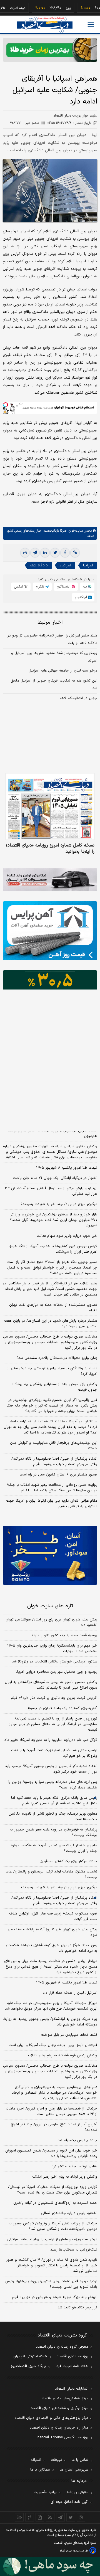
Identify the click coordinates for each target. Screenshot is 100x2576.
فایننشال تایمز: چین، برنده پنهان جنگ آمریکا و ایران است (53, 2045)
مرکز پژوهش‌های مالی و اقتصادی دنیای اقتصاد (52, 2418)
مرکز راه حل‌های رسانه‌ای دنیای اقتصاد (59, 2428)
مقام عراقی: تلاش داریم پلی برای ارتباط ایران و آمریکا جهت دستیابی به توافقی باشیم (52, 1504)
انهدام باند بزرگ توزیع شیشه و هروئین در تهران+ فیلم (55, 2297)
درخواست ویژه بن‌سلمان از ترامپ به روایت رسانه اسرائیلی (52, 2239)
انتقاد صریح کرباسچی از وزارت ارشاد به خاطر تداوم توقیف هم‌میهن (52, 1133)
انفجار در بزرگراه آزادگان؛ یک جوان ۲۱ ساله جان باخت (55, 1178)
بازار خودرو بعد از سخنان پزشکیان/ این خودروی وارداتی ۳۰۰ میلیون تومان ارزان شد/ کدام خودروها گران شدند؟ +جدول (53, 1220)
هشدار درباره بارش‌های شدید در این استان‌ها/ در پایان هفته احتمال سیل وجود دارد (51, 1324)
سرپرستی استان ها (74, 2470)
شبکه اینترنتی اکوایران (30, 2357)
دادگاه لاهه (39, 565)
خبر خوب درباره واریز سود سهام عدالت (67, 1236)
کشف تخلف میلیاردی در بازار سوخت (69, 2035)
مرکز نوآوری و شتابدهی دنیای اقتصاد (60, 2408)
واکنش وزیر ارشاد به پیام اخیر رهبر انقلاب (65, 2177)
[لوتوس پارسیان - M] (50, 2566)
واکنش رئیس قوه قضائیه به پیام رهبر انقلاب (63, 2056)
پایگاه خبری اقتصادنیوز (28, 2366)
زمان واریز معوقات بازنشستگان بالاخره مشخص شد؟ (57, 1358)
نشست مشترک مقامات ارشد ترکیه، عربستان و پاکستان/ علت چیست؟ (51, 1874)
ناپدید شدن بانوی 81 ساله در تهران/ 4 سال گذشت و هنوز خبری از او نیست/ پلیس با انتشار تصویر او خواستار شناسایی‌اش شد (52, 2266)
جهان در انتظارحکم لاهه (78, 698)
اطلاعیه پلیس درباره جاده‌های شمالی (69, 2213)
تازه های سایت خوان (50, 1606)
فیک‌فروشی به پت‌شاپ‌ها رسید (74, 2250)
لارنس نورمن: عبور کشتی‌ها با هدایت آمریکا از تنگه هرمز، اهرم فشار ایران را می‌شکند (53, 1249)
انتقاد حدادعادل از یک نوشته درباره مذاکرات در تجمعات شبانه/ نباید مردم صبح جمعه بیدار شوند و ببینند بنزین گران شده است (51, 1115)
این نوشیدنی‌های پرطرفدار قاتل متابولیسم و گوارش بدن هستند (54, 1446)
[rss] (50, 2517)
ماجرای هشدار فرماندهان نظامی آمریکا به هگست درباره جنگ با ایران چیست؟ (54, 1848)
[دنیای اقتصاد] (45, 25)
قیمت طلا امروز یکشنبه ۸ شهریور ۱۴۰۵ (67, 1168)
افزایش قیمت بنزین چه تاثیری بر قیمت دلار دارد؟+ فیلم (54, 1698)
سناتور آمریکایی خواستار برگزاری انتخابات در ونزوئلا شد (55, 1662)
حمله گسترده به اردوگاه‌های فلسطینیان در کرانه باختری (55, 2203)
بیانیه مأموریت (45, 2492)
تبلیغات (56, 2460)
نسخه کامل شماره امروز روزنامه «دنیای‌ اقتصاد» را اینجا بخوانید (50, 848)
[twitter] (55, 553)
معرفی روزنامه (77, 2492)
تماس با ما (80, 2460)
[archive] (19, 2517)
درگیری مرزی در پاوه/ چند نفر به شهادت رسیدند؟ (59, 1204)
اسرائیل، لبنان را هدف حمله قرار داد (70, 1993)
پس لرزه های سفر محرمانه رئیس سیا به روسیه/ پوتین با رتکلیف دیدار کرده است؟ (53, 1785)
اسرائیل (65, 565)
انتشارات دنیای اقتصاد (72, 2389)
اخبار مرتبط (50, 622)
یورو (54, 8)
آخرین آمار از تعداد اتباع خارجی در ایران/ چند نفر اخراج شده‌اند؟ (54, 2127)
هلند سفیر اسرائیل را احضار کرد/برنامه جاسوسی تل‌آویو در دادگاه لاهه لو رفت (52, 639)
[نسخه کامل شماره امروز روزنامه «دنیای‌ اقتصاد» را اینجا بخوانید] (50, 806)
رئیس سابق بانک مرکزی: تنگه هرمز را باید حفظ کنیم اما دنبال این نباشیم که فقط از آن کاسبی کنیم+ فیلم (54, 1801)
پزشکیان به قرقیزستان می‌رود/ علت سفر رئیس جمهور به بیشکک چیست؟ (53, 1832)
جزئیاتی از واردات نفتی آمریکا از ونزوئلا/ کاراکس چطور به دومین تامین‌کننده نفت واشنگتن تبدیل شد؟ (53, 2226)
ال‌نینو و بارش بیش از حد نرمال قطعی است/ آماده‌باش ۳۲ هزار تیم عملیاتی (51, 1191)
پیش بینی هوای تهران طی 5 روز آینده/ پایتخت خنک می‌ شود (52, 1932)
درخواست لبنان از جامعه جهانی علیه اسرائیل (63, 671)
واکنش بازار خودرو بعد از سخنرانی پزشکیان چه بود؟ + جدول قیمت (54, 1387)
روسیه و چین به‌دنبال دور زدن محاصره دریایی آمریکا (56, 1672)
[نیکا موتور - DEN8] (50, 879)
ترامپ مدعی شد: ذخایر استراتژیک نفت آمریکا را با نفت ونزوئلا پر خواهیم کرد (54, 1753)
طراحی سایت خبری (77, 2551)
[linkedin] (45, 553)
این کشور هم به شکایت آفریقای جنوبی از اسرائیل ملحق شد (54, 684)
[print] (25, 553)
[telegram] (35, 553)
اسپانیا (88, 565)
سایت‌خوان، (75, 531)
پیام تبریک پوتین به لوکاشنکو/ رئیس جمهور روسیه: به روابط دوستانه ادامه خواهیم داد (50, 2022)
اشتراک (36, 2460)
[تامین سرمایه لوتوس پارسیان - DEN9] (50, 1000)
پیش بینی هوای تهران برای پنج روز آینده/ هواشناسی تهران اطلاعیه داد (51, 1622)
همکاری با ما (40, 2470)
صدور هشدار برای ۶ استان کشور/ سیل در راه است (58, 1475)
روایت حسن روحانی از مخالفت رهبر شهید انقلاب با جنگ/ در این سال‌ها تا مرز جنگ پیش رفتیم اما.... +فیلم (52, 1488)
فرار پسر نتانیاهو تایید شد (77, 2308)
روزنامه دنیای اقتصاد (72, 2357)
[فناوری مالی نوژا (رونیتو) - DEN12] (50, 1555)
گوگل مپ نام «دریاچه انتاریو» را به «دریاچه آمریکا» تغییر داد (51, 1740)
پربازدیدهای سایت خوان (50, 1095)
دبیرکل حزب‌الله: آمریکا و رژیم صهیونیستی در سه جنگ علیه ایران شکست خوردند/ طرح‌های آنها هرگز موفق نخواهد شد (51, 2006)
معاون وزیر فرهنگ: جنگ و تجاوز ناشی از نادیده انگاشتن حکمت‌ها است (53, 1817)
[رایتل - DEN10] (50, 1061)
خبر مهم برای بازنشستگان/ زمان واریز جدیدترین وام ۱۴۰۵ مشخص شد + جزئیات (52, 1649)
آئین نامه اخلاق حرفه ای (69, 2502)
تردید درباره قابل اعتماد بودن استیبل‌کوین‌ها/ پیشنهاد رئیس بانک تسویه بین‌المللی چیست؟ (51, 2284)
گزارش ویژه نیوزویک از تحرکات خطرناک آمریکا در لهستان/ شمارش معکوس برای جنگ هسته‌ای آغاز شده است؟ (53, 2190)
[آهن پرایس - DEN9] (50, 931)
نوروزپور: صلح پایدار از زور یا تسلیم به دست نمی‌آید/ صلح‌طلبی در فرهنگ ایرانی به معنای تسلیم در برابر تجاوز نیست (53, 1724)
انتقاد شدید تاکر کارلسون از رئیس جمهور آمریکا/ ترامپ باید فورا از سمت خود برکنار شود (51, 1769)
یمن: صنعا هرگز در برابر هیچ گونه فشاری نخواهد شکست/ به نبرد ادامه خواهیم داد (52, 1948)
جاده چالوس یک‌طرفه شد (77, 2140)
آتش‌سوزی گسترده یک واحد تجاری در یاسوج (62, 1708)
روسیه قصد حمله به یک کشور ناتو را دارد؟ (64, 1635)
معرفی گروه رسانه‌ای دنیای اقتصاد (62, 2347)
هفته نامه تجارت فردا (72, 2366)
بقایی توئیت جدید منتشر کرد (74, 2167)
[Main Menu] (91, 24)
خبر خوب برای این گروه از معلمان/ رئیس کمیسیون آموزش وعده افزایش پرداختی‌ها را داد (51, 2153)
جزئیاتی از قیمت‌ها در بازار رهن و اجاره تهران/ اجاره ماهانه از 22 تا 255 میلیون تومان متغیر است (51, 2111)
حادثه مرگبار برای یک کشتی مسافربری (68, 1861)
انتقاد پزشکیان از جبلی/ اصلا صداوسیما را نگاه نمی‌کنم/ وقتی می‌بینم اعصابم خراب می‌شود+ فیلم (54, 1462)
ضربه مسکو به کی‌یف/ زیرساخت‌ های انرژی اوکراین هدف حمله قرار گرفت (53, 1916)
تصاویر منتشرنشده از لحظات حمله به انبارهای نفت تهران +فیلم (53, 1308)
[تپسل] (6, 405)
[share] (40, 2517)
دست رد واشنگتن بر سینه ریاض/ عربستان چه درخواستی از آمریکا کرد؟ (52, 1371)
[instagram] (81, 2517)
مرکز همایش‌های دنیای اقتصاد (65, 2399)
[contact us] (30, 2517)
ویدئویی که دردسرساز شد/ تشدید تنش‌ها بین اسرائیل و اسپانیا (54, 657)
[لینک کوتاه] (75, 553)
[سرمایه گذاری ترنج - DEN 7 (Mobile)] (50, 50)
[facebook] (65, 553)
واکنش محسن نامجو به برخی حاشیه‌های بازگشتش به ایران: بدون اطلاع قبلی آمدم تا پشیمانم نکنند (51, 1685)
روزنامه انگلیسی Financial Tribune (62, 2437)
